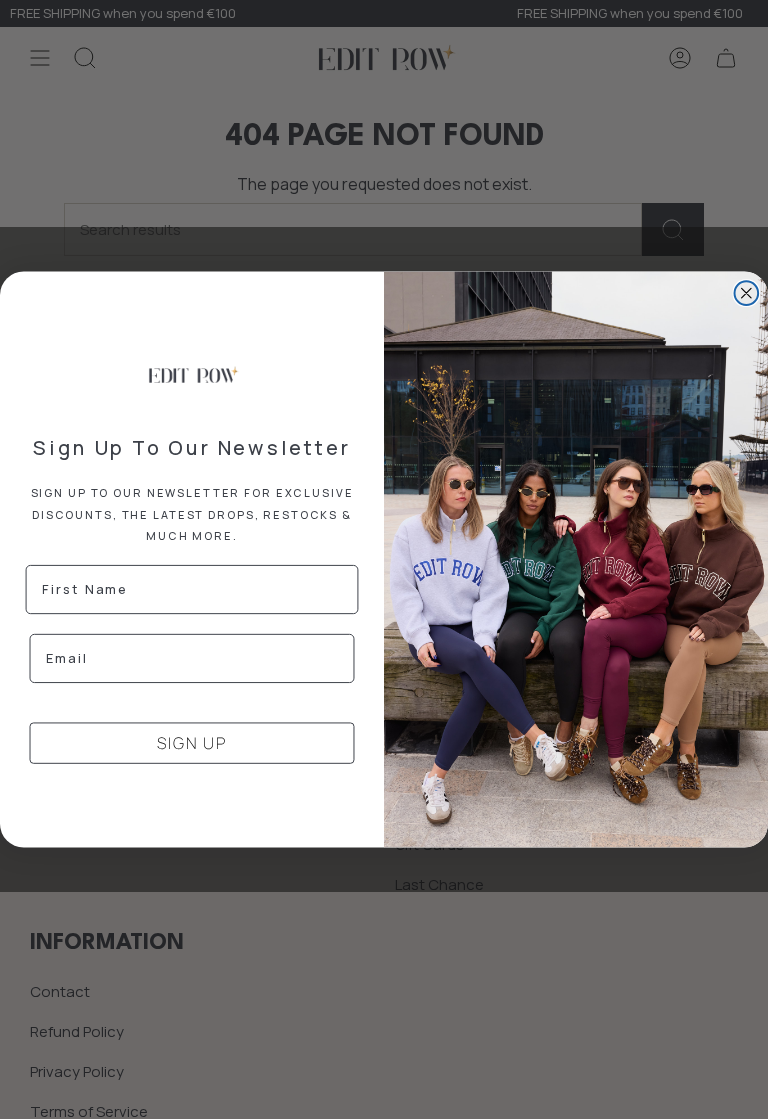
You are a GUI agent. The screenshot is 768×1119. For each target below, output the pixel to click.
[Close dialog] (747, 293)
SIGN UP (192, 743)
